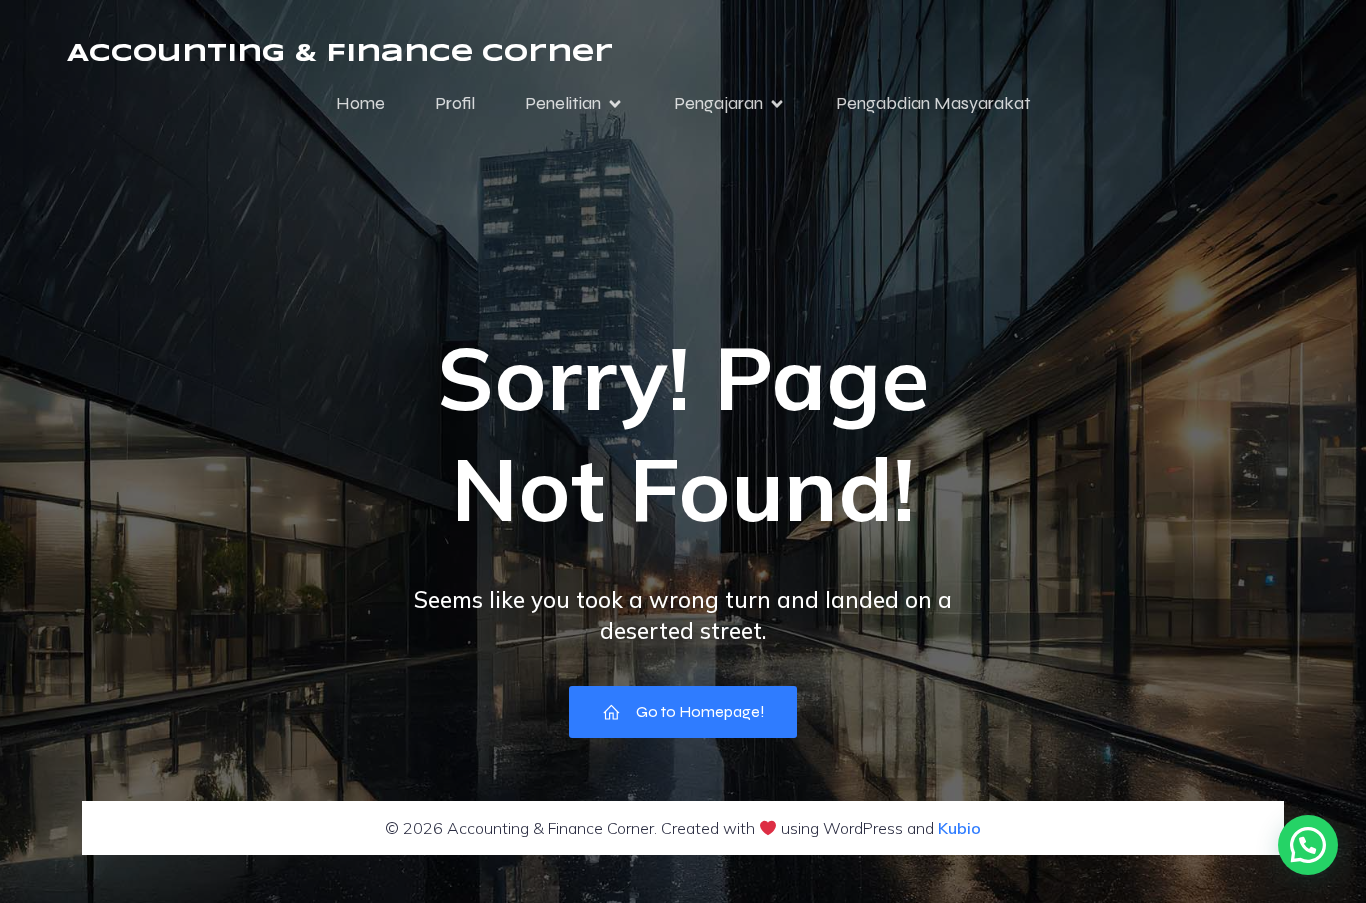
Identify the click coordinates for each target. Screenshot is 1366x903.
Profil (455, 103)
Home (360, 103)
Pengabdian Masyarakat (933, 103)
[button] (1308, 845)
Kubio (959, 828)
